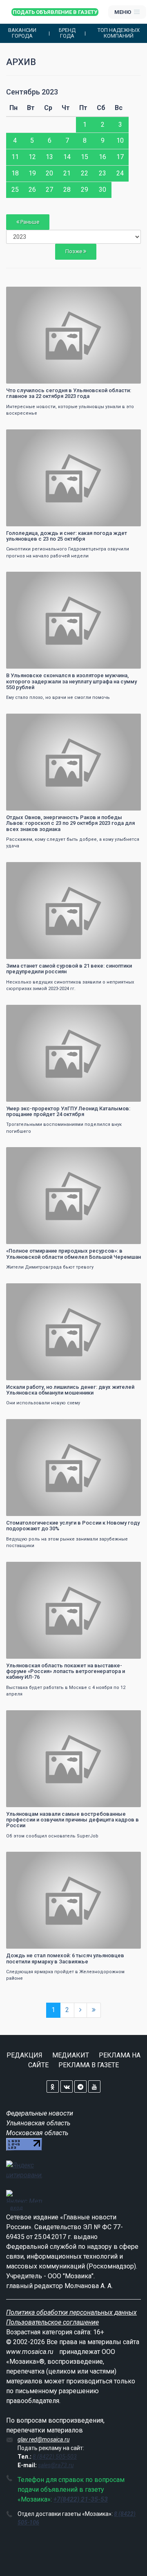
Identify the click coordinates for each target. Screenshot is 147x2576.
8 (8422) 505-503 (55, 2457)
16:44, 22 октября (31, 579)
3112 (127, 869)
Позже (74, 251)
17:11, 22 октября (31, 437)
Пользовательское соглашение (52, 2322)
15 (85, 157)
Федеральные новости (40, 2113)
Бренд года (67, 33)
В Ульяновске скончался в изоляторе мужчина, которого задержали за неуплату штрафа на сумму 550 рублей (71, 681)
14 (67, 157)
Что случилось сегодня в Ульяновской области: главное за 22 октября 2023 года (69, 393)
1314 (127, 1290)
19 (32, 173)
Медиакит (71, 2055)
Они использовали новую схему (43, 1403)
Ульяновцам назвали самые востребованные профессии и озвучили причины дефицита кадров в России (72, 1820)
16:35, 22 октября (31, 721)
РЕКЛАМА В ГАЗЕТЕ (89, 2065)
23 (102, 173)
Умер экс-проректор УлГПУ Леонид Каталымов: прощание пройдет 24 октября (68, 1111)
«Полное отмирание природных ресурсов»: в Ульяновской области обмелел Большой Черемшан (73, 1254)
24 (120, 173)
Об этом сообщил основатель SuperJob (52, 1836)
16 (102, 157)
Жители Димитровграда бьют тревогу (50, 1267)
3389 (127, 721)
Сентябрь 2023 (32, 92)
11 (15, 157)
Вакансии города (22, 33)
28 (67, 190)
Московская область (37, 2133)
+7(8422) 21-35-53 (81, 2499)
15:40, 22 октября (31, 869)
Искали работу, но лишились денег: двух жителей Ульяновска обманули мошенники (70, 1390)
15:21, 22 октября (31, 1012)
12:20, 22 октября (31, 1717)
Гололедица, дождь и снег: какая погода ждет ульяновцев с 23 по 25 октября (67, 536)
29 (85, 190)
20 (49, 173)
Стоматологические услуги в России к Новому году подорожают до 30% (73, 1526)
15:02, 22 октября (31, 1154)
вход (17, 2208)
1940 (127, 294)
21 (67, 173)
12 (32, 157)
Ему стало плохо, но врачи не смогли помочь (58, 697)
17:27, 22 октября (31, 294)
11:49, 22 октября (31, 1859)
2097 (127, 1154)
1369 (127, 1859)
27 (49, 190)
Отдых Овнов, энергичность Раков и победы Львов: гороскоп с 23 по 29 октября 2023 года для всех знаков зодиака (70, 823)
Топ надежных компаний (119, 33)
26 (32, 190)
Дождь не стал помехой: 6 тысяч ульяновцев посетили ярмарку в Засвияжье (65, 1958)
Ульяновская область (38, 2123)
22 (85, 173)
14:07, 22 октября (31, 1426)
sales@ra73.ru (56, 2465)
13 (49, 157)
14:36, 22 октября (31, 1290)
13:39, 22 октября (31, 1569)
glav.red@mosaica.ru (43, 2439)
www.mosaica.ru (30, 2352)
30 (102, 190)
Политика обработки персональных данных (71, 2312)
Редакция (24, 2055)
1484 (127, 1569)
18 (15, 173)
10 (120, 140)
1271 (127, 1717)
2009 (127, 579)
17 (120, 157)
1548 (127, 437)
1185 (127, 1426)
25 (15, 190)
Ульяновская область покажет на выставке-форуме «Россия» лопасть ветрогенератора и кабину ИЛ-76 (66, 1671)
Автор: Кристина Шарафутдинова (47, 376)
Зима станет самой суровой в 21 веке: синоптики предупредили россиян (69, 969)
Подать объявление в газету (55, 12)
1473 (127, 1012)
